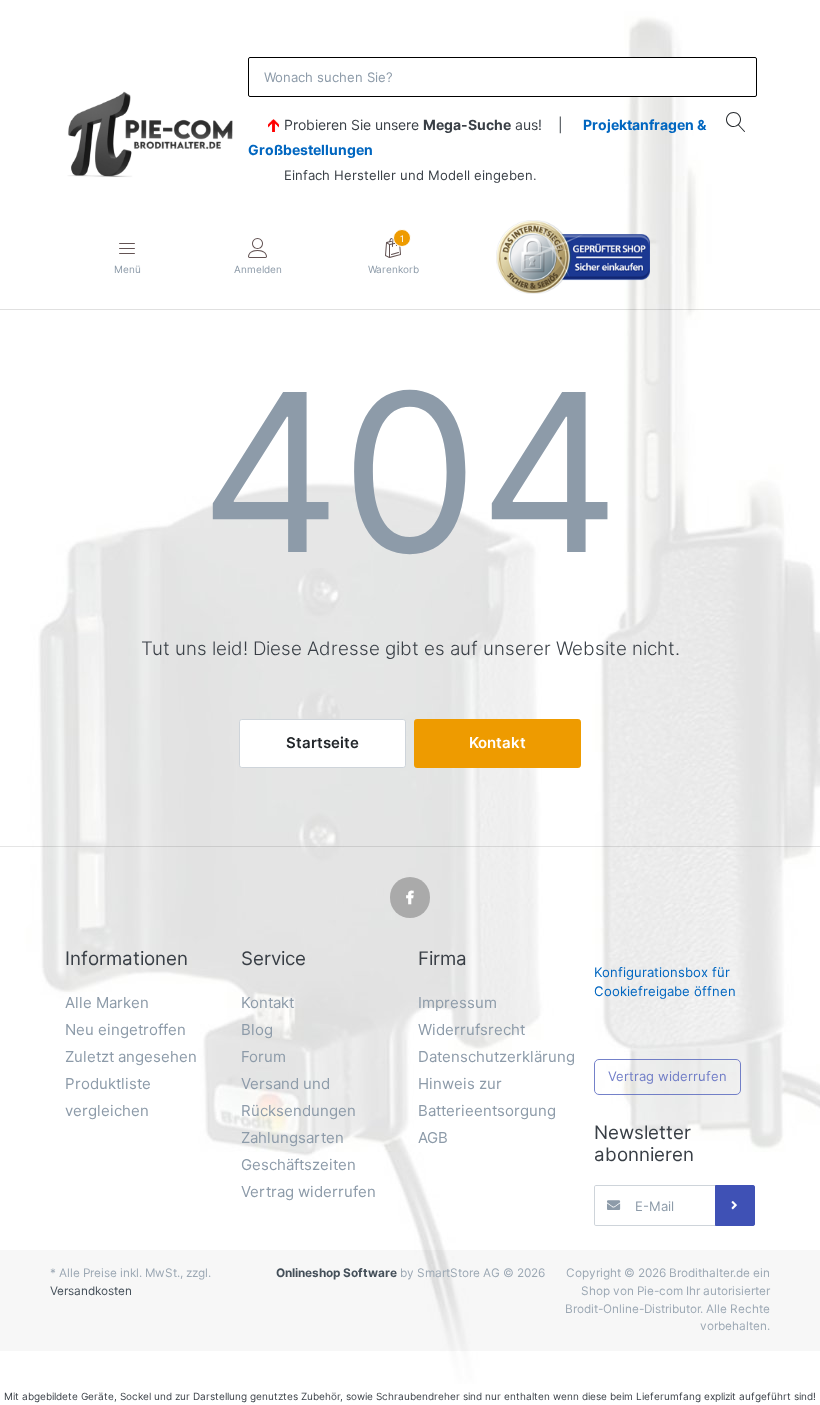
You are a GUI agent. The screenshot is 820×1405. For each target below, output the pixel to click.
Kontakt (497, 742)
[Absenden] (735, 1205)
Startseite (322, 742)
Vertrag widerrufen (667, 1076)
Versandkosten (91, 1291)
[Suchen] (736, 121)
